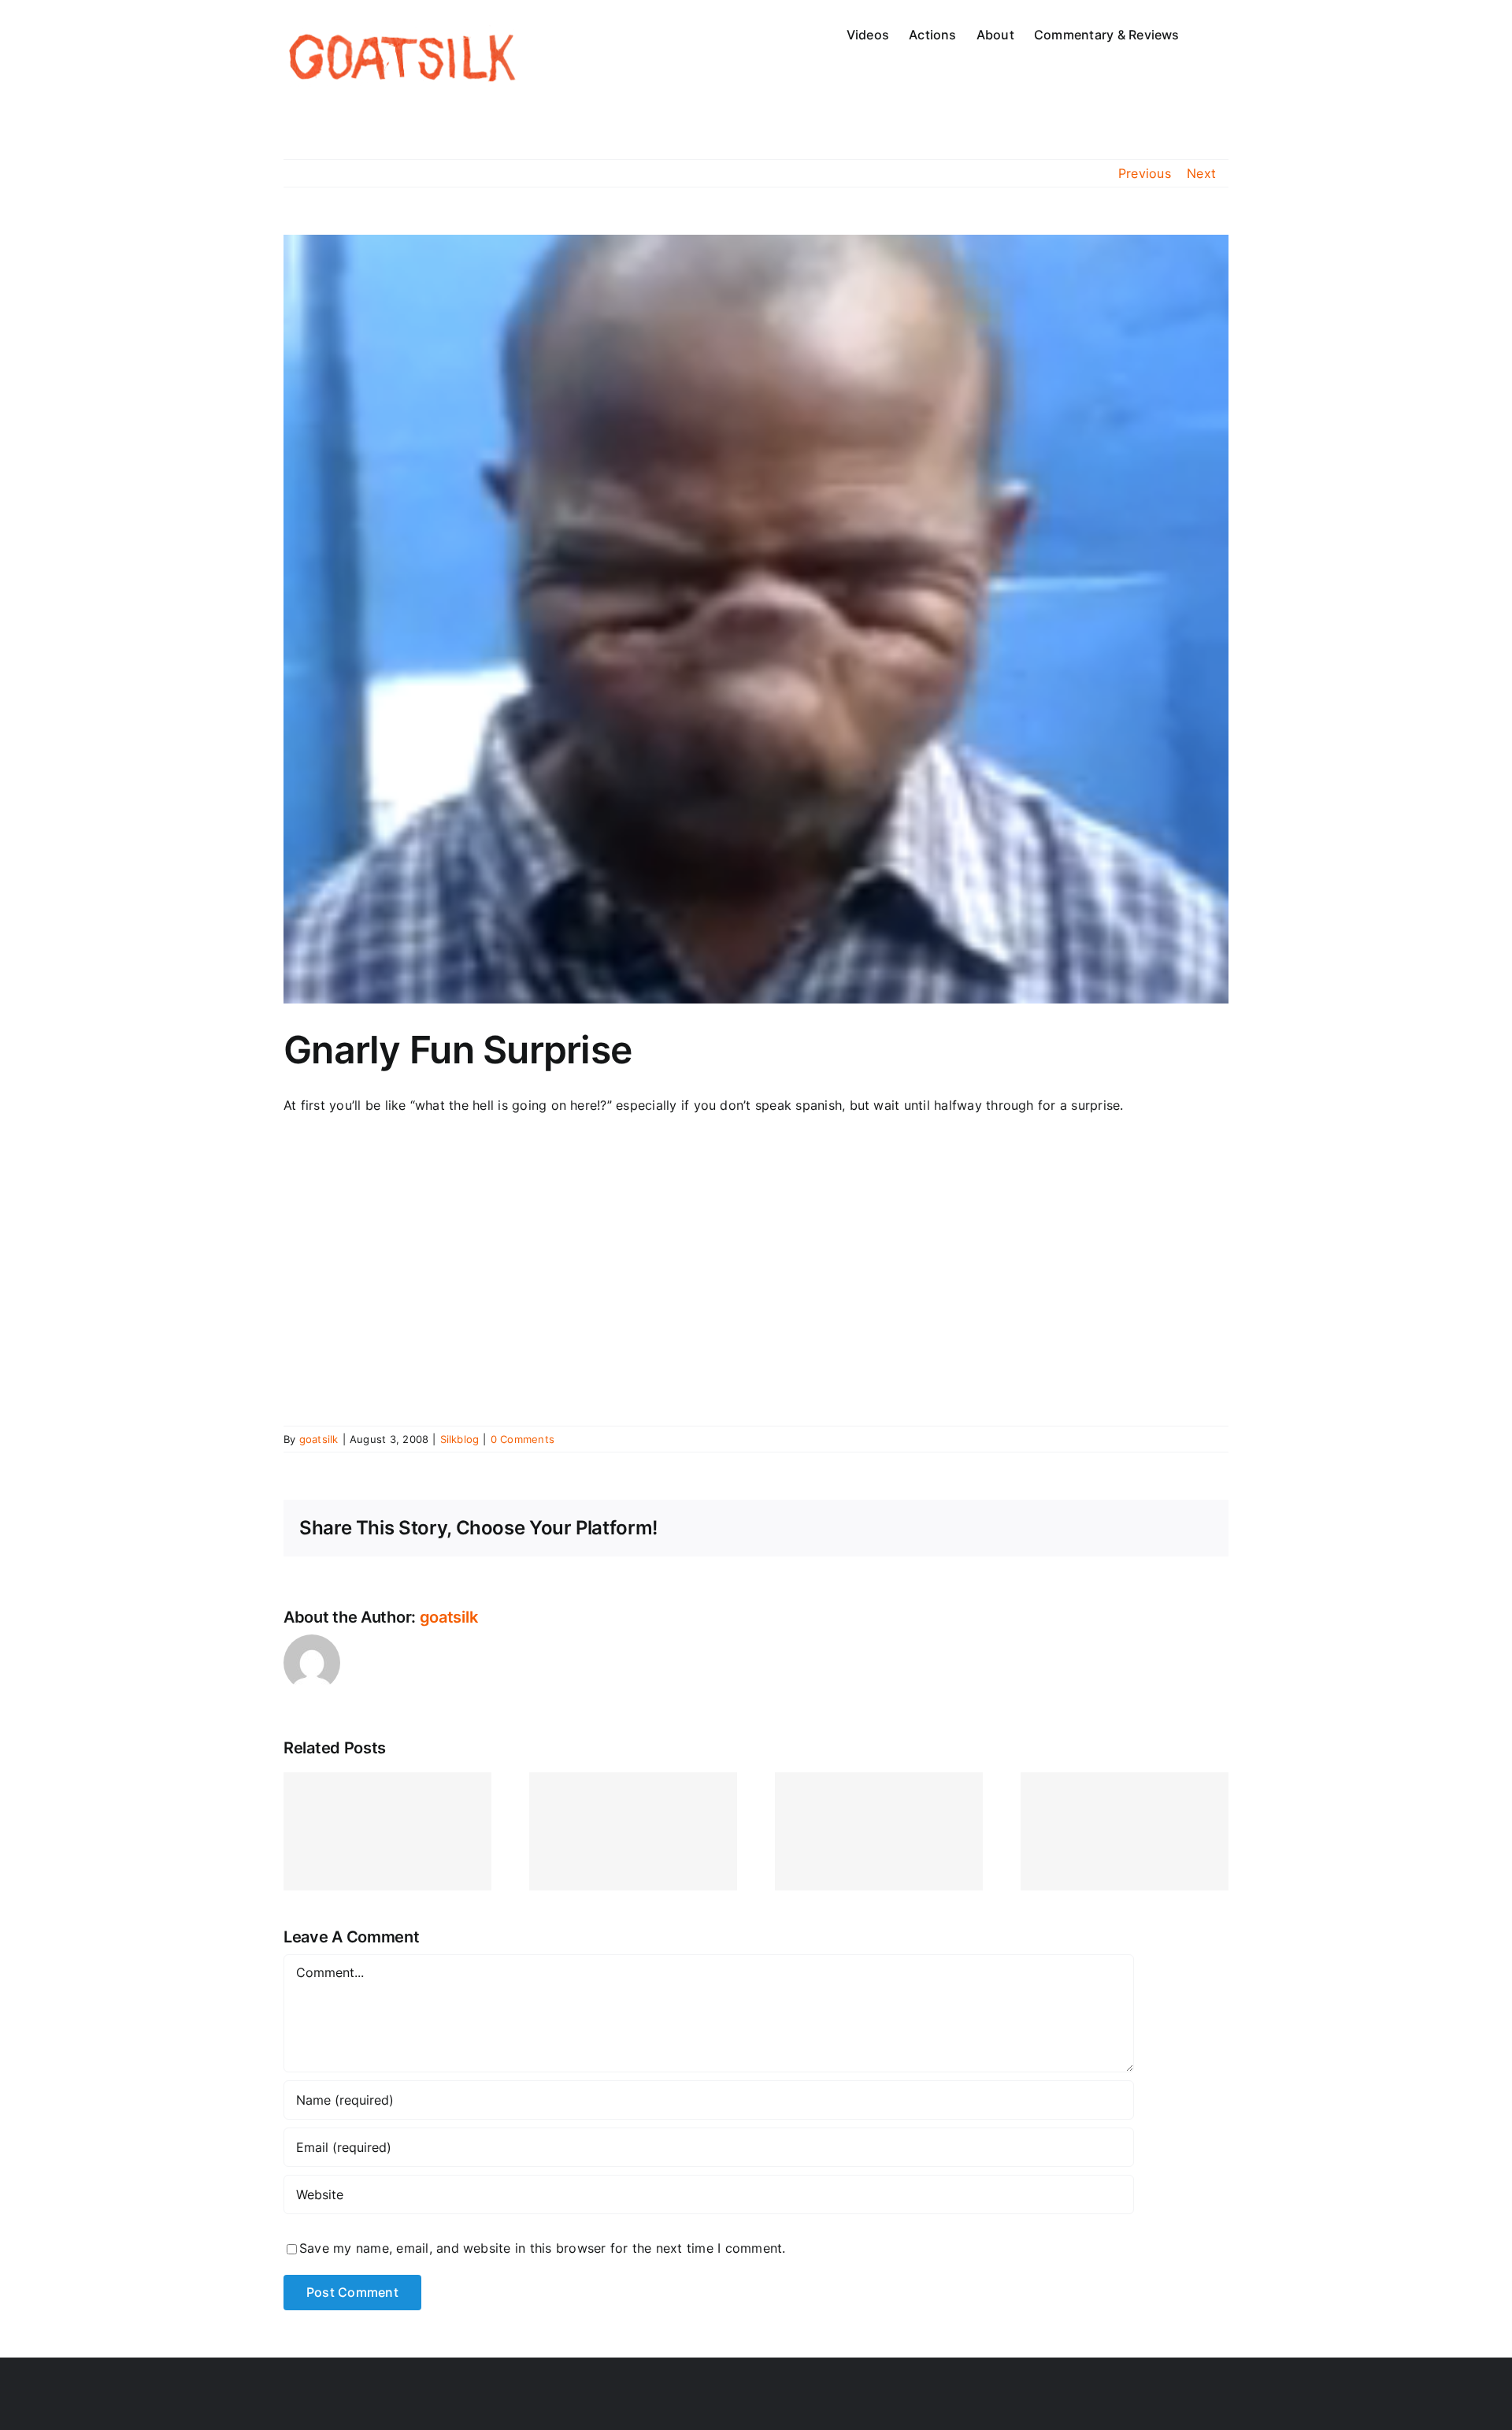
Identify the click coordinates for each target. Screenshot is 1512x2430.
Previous (1145, 173)
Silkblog (460, 1439)
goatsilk (319, 1439)
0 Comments (523, 1439)
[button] (1204, 33)
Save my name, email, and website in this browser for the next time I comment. (542, 2248)
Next (1201, 173)
